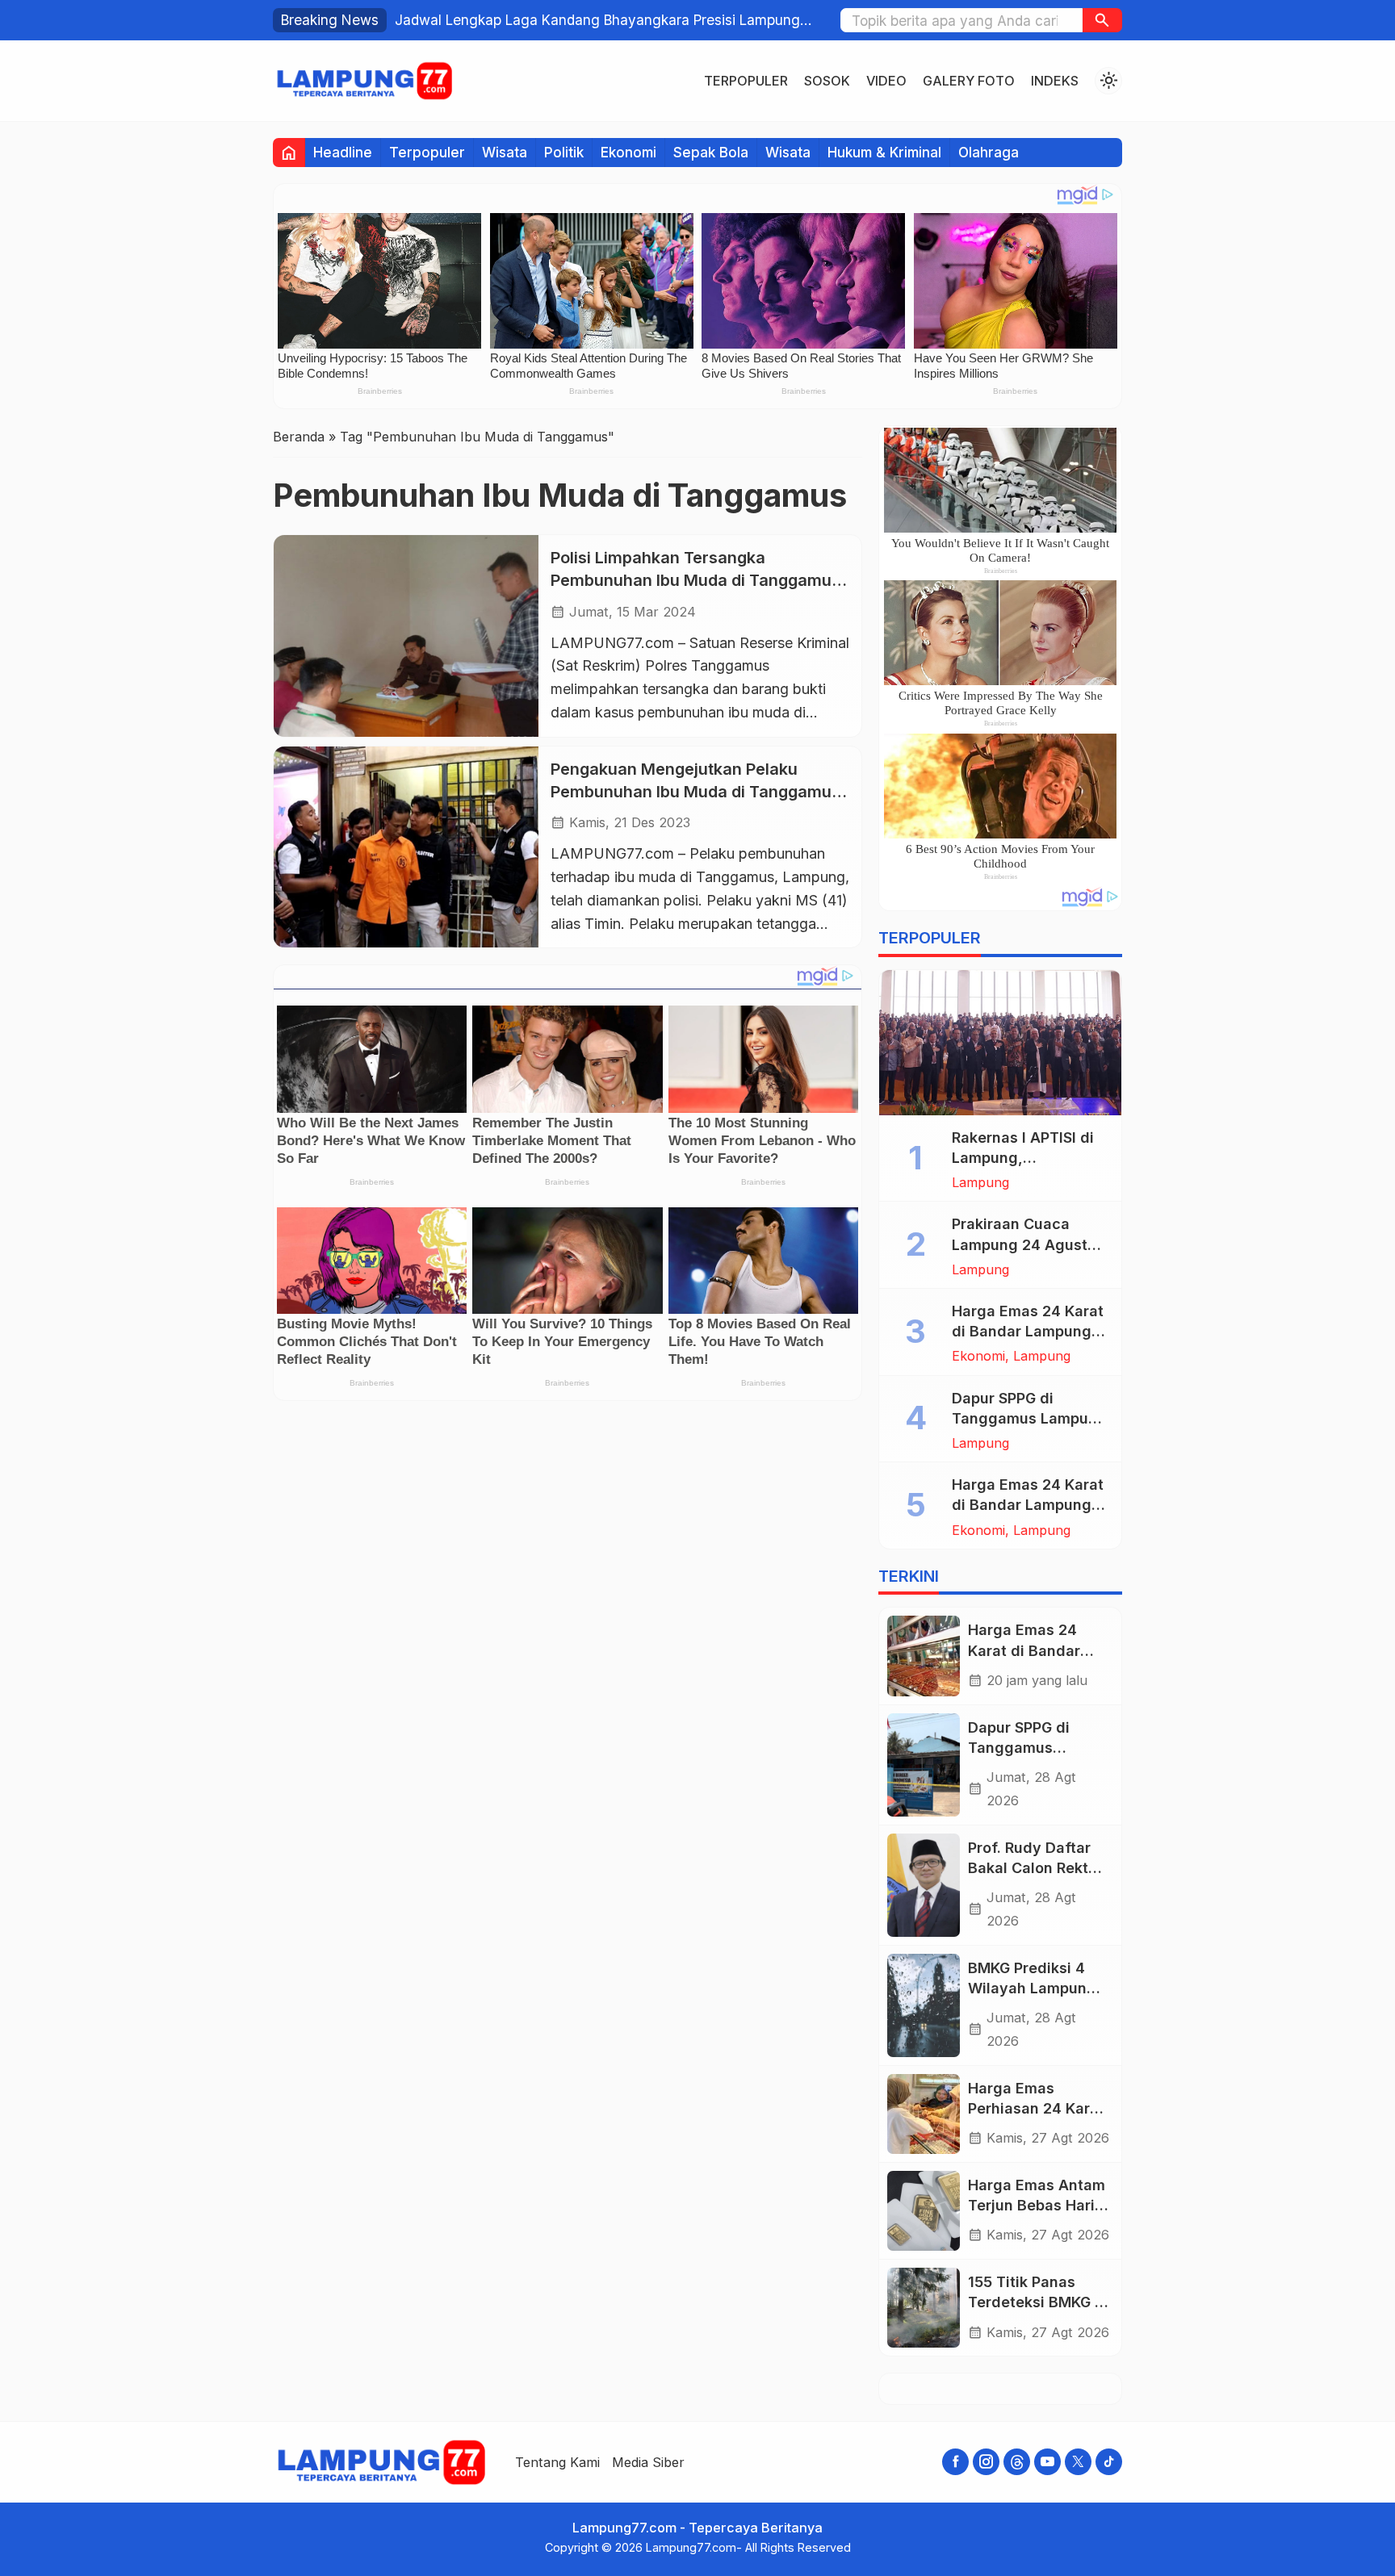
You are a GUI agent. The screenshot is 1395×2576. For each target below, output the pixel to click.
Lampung (980, 1182)
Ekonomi (628, 152)
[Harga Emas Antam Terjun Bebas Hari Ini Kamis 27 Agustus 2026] (924, 2211)
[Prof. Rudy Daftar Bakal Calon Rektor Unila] (924, 1885)
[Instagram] (986, 2462)
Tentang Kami (557, 2462)
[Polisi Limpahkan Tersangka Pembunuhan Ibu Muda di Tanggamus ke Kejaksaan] (406, 636)
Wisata (505, 152)
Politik (564, 152)
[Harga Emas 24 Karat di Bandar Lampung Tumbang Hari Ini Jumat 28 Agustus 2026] (924, 1656)
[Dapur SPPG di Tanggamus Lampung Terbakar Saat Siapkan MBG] (924, 1765)
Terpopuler (746, 81)
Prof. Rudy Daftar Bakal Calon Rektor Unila (1035, 1868)
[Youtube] (1047, 2462)
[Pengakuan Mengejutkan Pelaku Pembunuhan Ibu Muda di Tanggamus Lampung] (406, 847)
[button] (1102, 20)
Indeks (1055, 81)
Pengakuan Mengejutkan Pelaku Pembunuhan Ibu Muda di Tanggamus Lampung (695, 791)
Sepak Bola (711, 152)
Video (886, 81)
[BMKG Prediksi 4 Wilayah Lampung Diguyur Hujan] (924, 2005)
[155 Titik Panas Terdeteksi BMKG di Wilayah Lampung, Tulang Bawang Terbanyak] (924, 2308)
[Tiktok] (1109, 2462)
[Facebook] (955, 2462)
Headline (343, 152)
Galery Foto (969, 81)
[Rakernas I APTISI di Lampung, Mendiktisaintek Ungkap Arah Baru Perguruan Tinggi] (1000, 1043)
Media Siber (648, 2462)
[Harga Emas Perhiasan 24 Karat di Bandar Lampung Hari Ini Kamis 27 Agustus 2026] (924, 2114)
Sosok (827, 81)
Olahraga (989, 152)
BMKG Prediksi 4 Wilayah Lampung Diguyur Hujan (1032, 1988)
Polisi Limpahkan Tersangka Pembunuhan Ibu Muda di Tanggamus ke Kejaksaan (695, 580)
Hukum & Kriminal (884, 152)
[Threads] (1017, 2462)
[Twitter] (1078, 2462)
